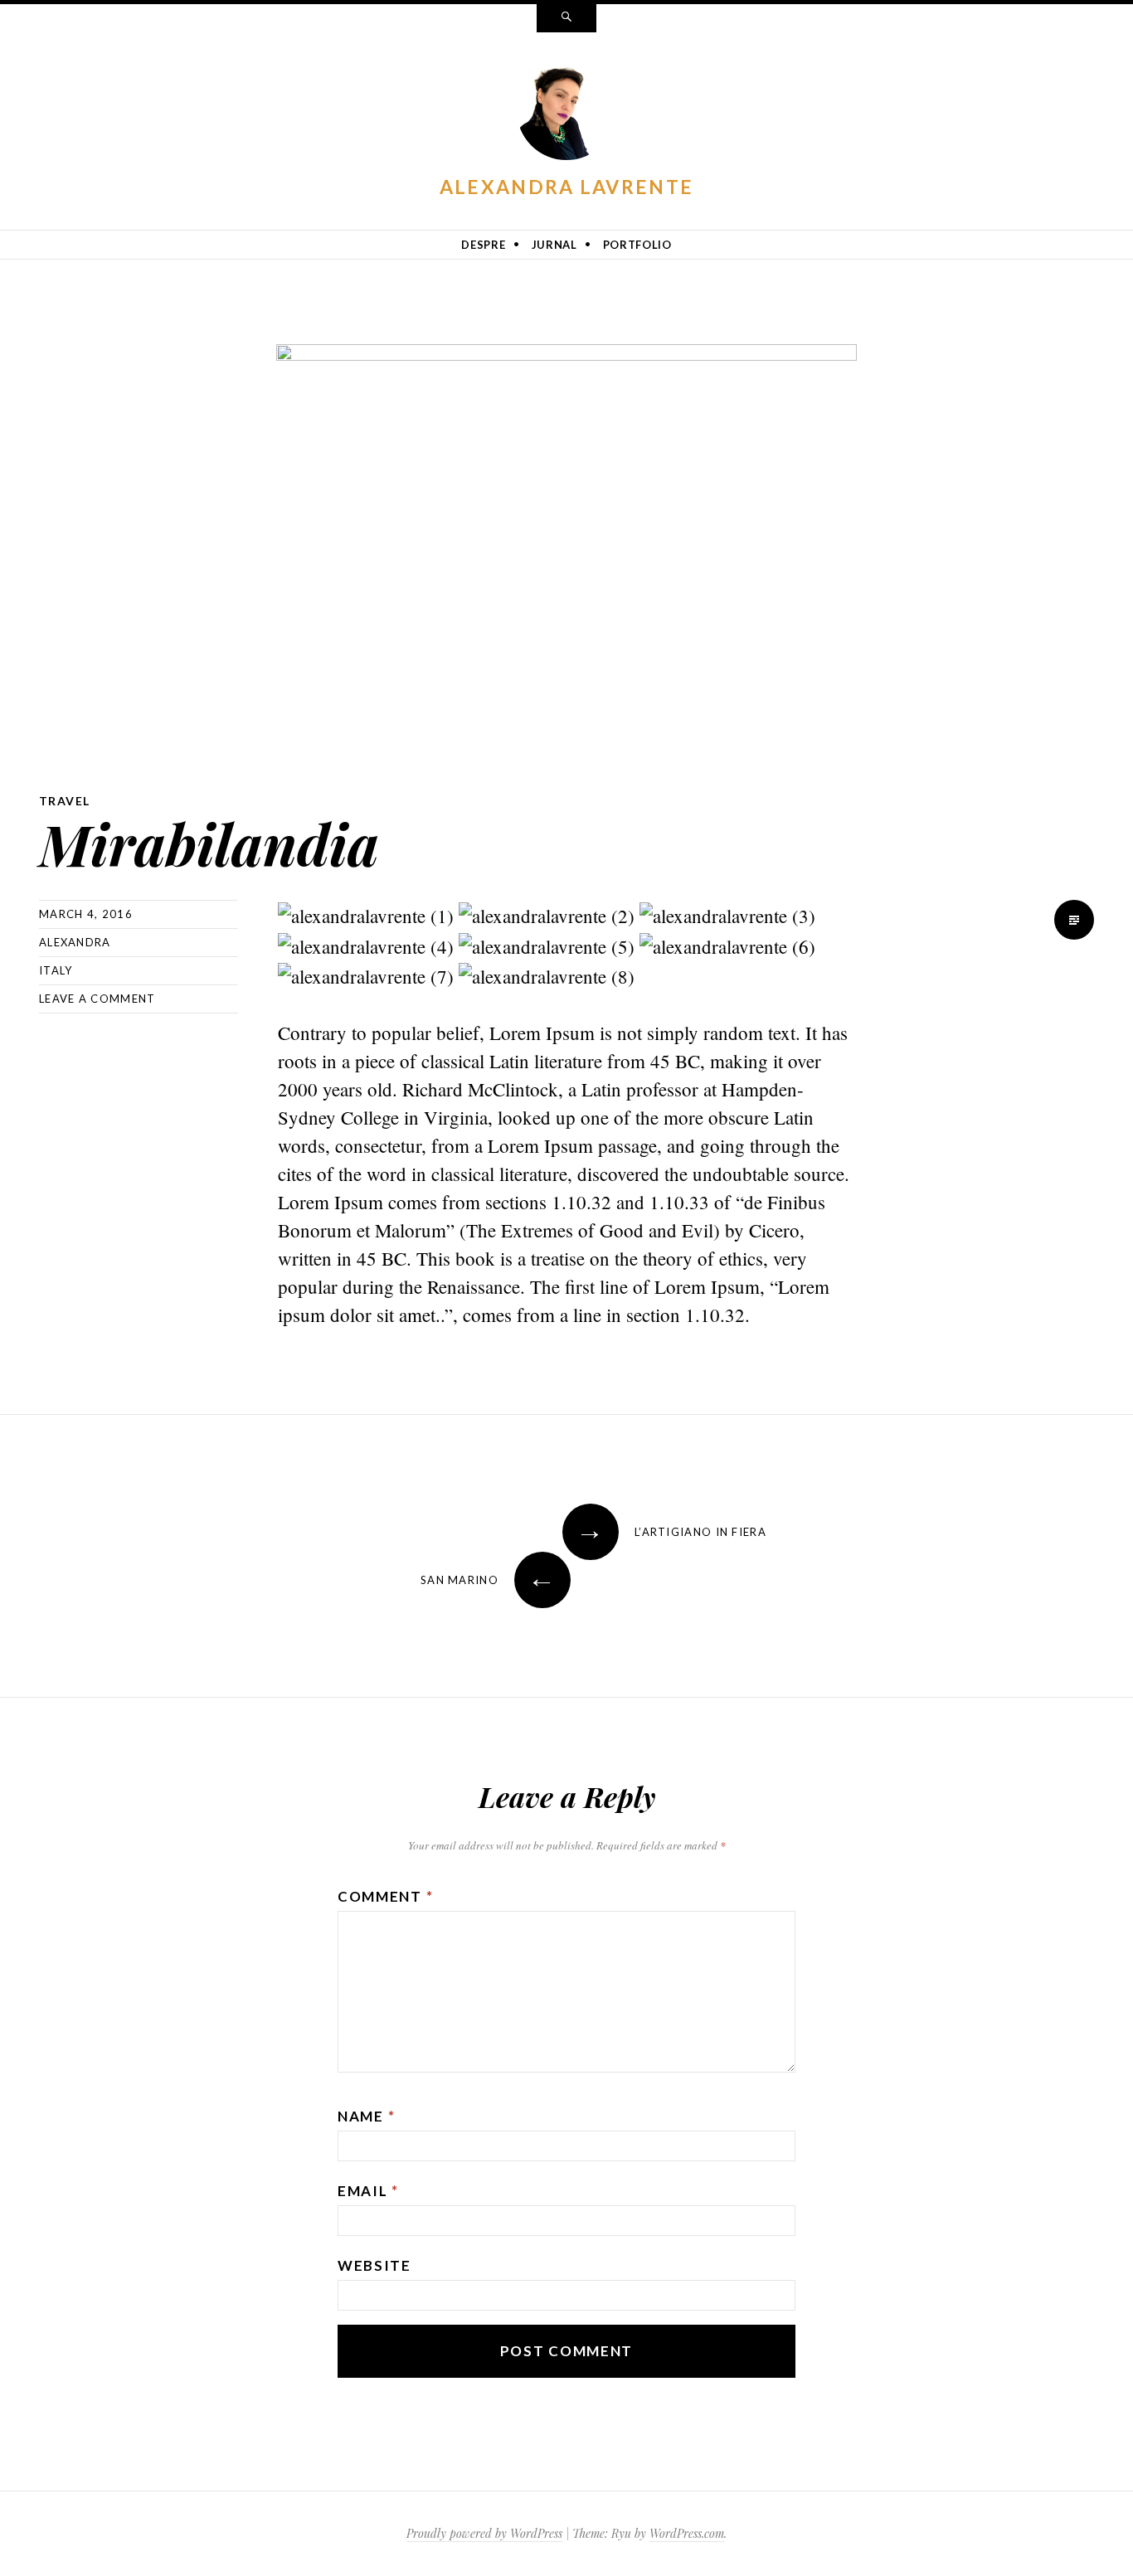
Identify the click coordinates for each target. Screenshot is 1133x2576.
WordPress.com (687, 2533)
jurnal (554, 245)
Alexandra (75, 942)
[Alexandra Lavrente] (566, 114)
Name (366, 2116)
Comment (385, 1896)
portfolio (637, 245)
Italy (56, 970)
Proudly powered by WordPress (484, 2533)
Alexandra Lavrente (566, 187)
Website (374, 2265)
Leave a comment (97, 999)
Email (368, 2191)
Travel (64, 801)
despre (483, 245)
